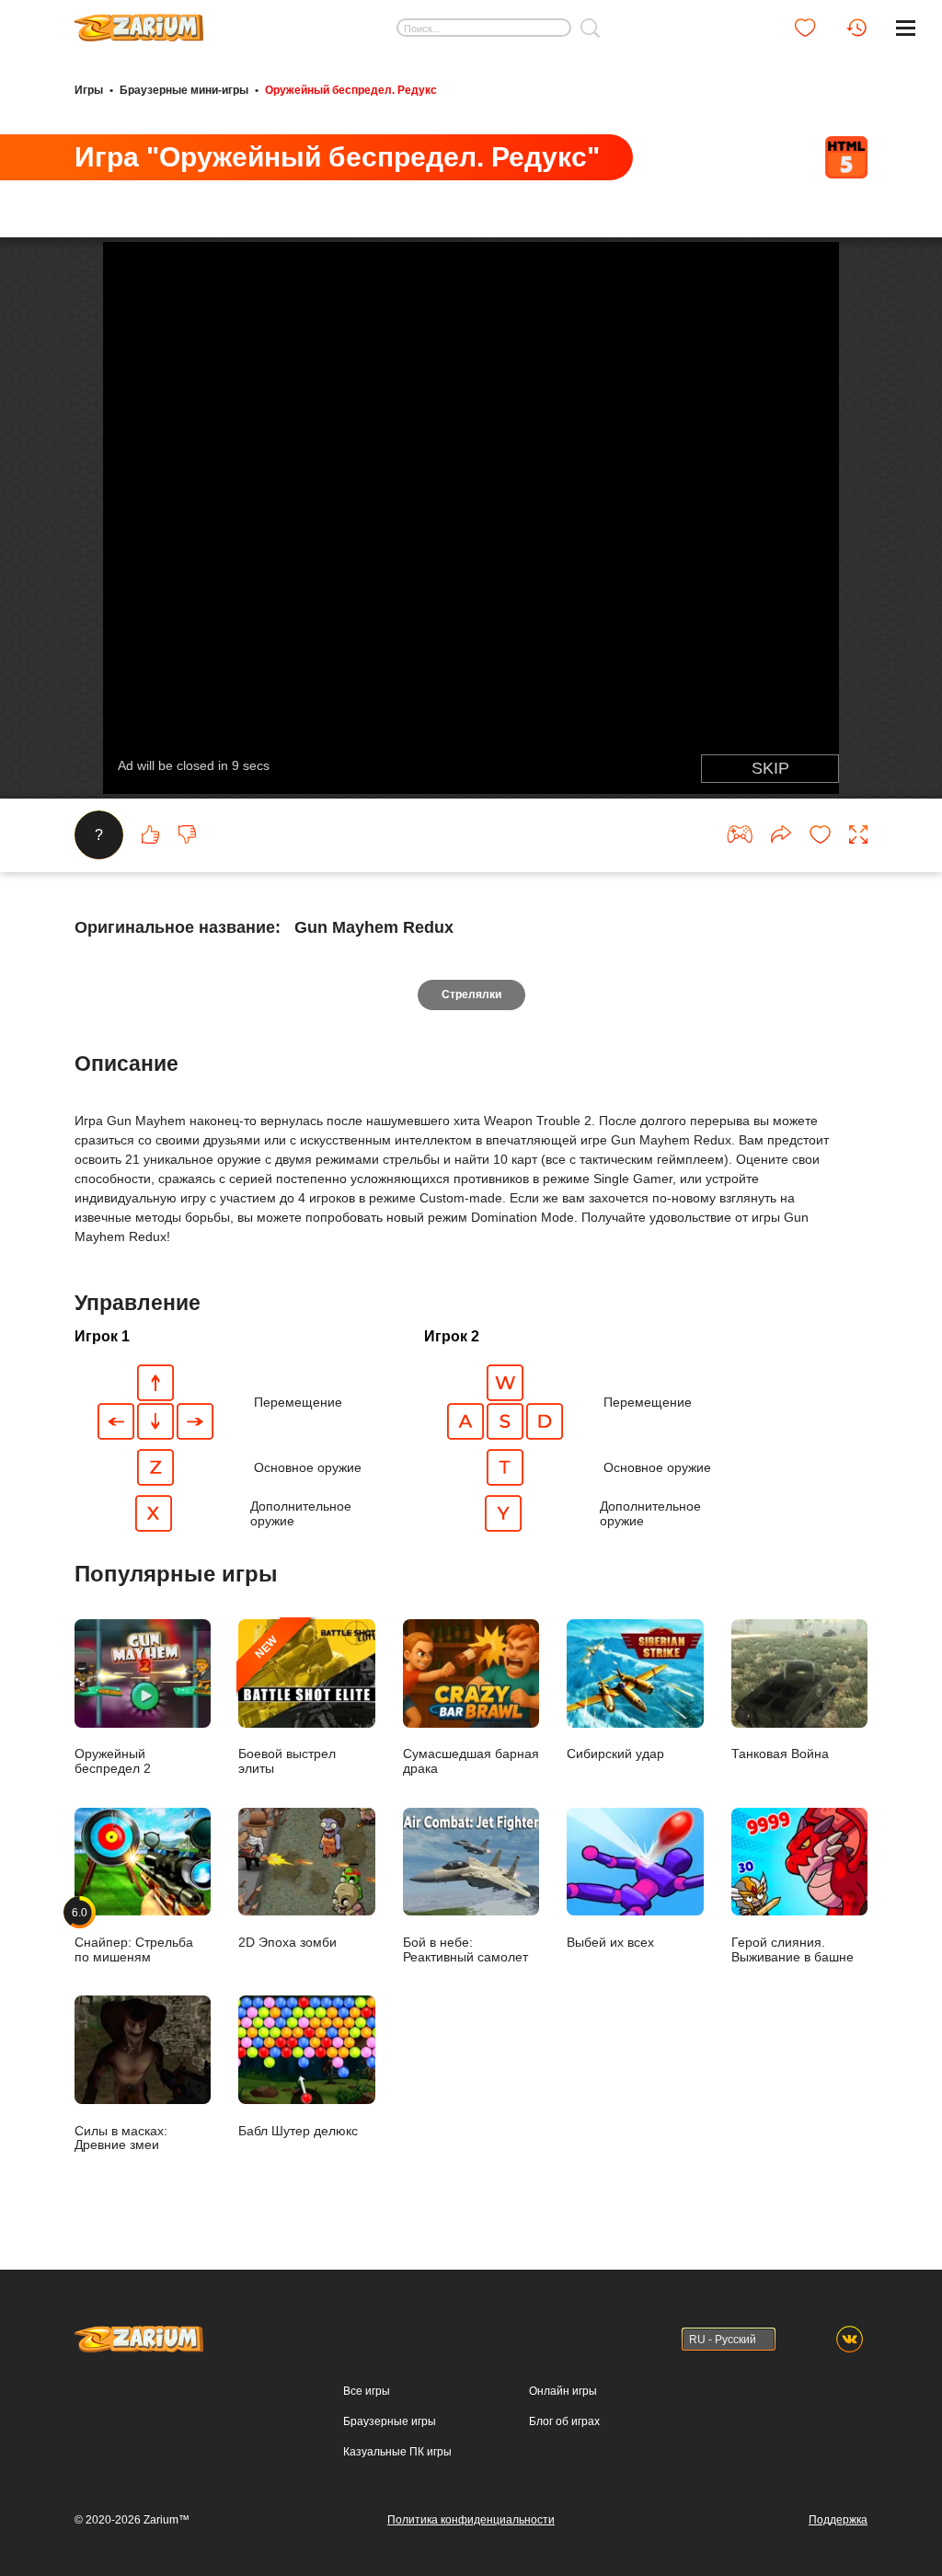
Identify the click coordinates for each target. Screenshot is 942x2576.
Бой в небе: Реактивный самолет (465, 1949)
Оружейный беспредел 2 (113, 1761)
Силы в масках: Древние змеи (121, 2138)
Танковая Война (780, 1754)
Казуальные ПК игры (397, 2452)
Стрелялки (471, 995)
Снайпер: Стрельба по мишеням (134, 1935)
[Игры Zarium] (139, 21)
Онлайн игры (563, 2391)
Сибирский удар (615, 1754)
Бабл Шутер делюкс (298, 2131)
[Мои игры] (805, 28)
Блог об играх (564, 2421)
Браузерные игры (390, 2421)
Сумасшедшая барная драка (471, 1761)
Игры (89, 90)
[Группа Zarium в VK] (850, 2339)
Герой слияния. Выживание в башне (793, 1949)
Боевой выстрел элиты (287, 1704)
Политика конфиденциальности (471, 2520)
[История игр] (856, 28)
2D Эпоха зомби (287, 1943)
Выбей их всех (610, 1943)
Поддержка (838, 2520)
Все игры (367, 2391)
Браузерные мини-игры (184, 90)
